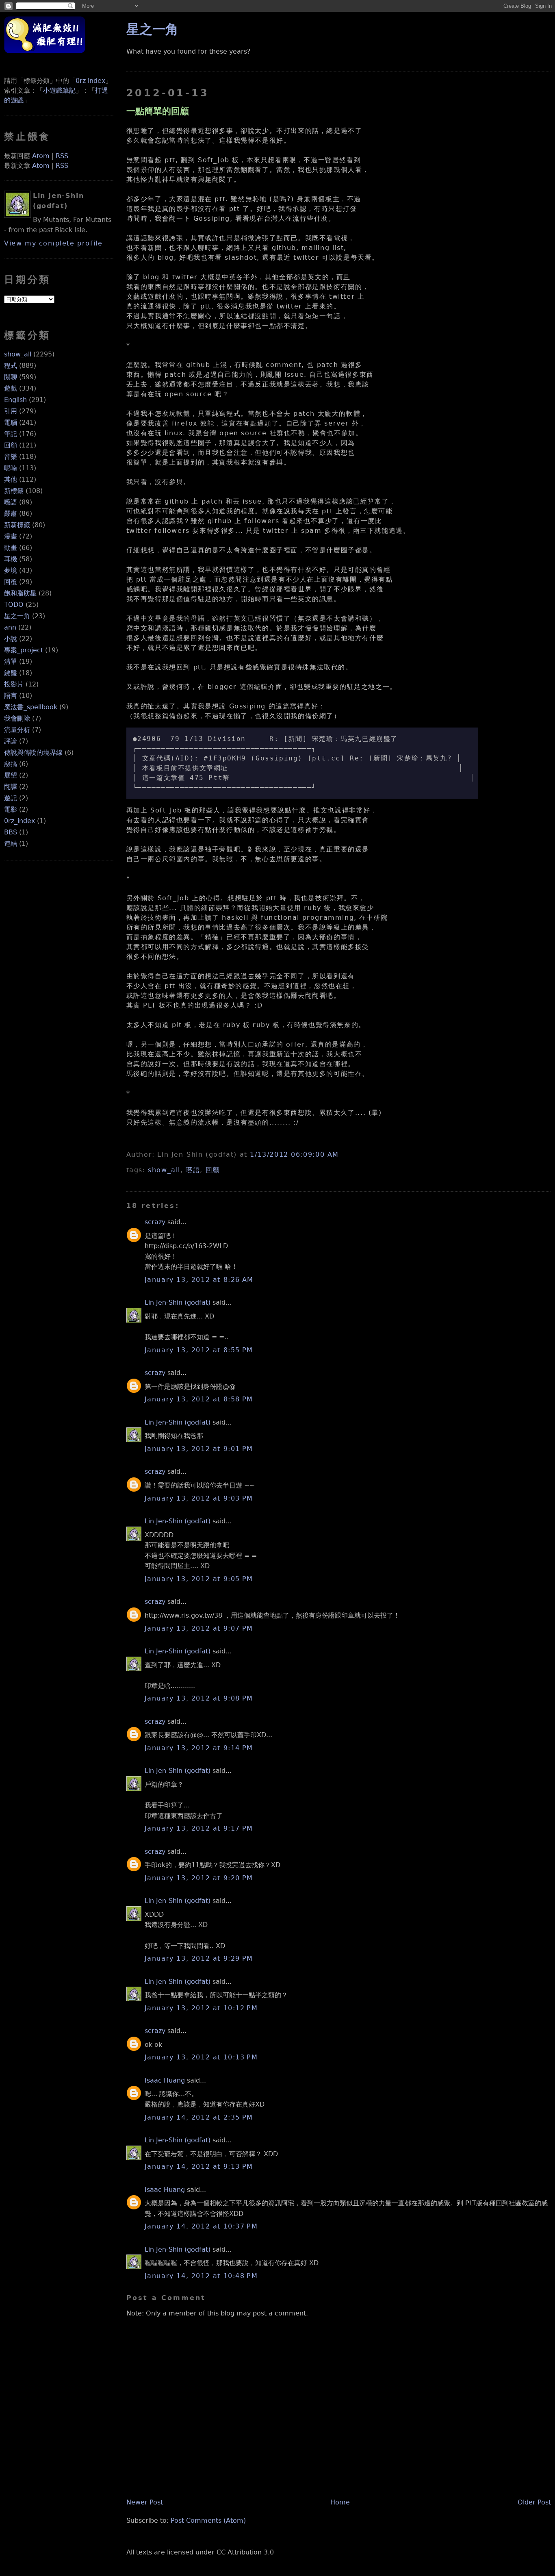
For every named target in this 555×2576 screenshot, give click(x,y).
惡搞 (11, 764)
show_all (18, 354)
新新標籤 (17, 525)
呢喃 (11, 468)
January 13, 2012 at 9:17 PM (199, 1828)
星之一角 (17, 616)
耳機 (11, 559)
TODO (14, 605)
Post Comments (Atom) (208, 2521)
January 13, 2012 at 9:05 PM (199, 1579)
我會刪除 (17, 718)
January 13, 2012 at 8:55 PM (199, 1350)
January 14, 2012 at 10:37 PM (201, 2226)
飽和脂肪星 (20, 593)
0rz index (90, 81)
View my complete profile (53, 243)
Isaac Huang (165, 2080)
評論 (11, 741)
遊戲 (11, 388)
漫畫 (11, 536)
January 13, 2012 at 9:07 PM (199, 1628)
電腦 (11, 422)
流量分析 (17, 730)
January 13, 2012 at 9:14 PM (199, 1748)
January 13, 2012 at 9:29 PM (199, 1958)
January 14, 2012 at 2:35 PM (199, 2117)
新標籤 (14, 491)
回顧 (11, 445)
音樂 (11, 457)
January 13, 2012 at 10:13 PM (201, 2057)
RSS (62, 156)
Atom (41, 156)
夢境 (11, 570)
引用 (11, 411)
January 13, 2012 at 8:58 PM (199, 1399)
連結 (11, 844)
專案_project (24, 650)
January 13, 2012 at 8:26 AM (199, 1280)
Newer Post (145, 2502)
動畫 (11, 548)
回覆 (11, 582)
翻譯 (11, 787)
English (15, 400)
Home (340, 2502)
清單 (11, 661)
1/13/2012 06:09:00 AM (294, 1154)
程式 (11, 366)
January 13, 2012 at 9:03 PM (199, 1498)
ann (10, 627)
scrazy (155, 1222)
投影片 (14, 684)
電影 (11, 809)
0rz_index (20, 821)
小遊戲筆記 (59, 90)
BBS (11, 832)
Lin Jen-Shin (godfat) (178, 1302)
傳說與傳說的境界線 (33, 753)
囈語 (11, 502)
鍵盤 (11, 673)
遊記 (11, 798)
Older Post (534, 2502)
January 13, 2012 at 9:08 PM (199, 1698)
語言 (11, 696)
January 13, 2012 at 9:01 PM (199, 1449)
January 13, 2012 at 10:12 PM (201, 2008)
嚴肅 (11, 514)
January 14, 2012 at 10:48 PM (201, 2276)
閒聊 (11, 377)
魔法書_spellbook (31, 707)
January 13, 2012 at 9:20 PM (199, 1878)
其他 (11, 479)
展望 (11, 775)
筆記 (11, 434)
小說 (11, 639)
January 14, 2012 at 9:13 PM (199, 2167)
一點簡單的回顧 (158, 111)
